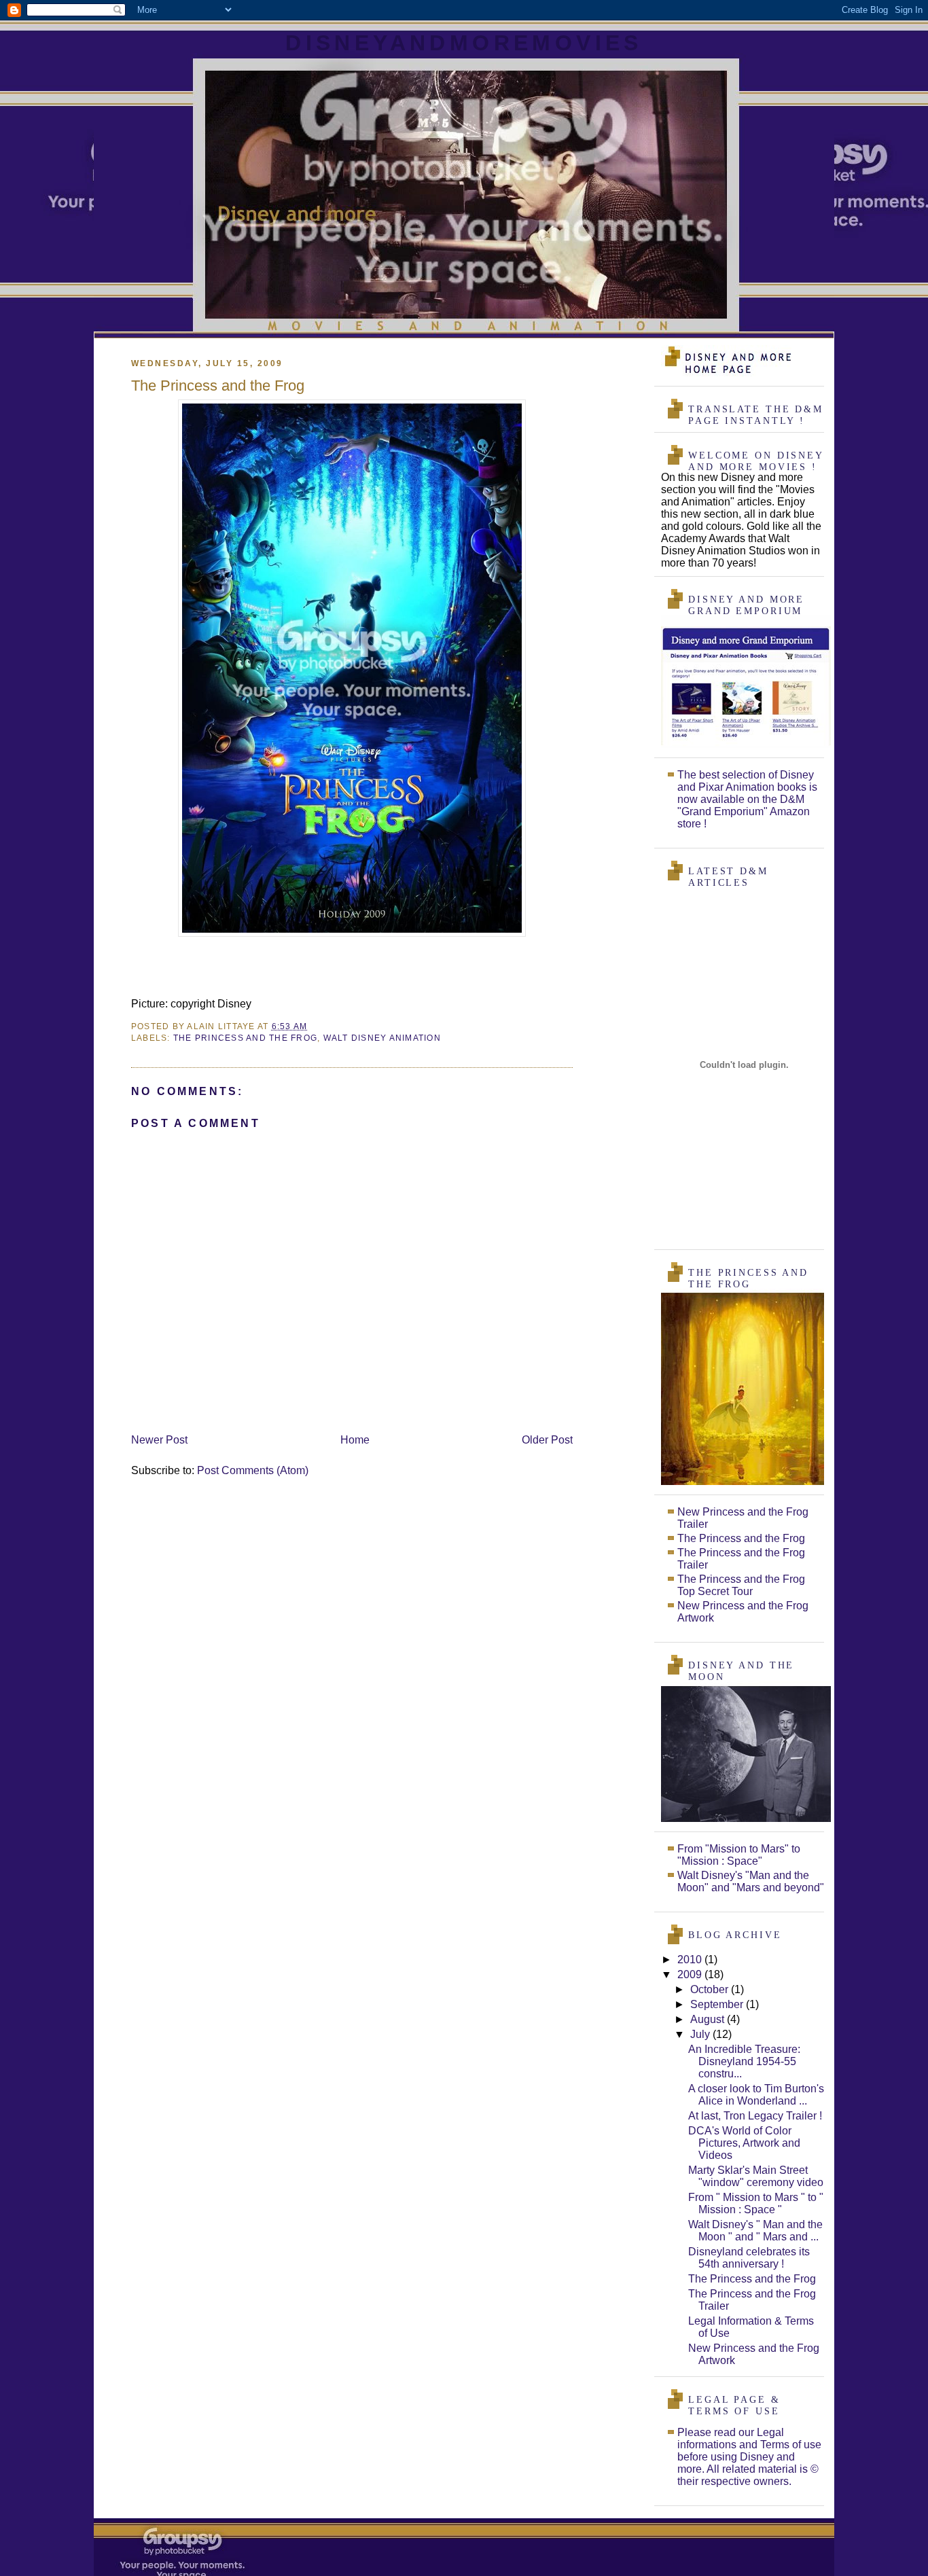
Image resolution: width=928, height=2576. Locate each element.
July (701, 2034)
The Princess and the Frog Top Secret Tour (741, 1585)
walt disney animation (382, 1038)
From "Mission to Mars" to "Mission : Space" (739, 1855)
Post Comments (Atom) (253, 1470)
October (711, 1989)
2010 (691, 1960)
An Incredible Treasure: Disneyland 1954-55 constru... (744, 2061)
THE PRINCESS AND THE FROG (245, 1038)
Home (355, 1440)
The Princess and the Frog (741, 1538)
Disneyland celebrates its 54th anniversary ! (749, 2258)
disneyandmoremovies (464, 43)
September (718, 2004)
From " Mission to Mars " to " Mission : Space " (756, 2203)
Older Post (547, 1440)
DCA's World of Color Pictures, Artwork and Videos (744, 2143)
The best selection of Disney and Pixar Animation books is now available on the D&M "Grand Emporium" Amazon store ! (747, 799)
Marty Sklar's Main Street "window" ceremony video (756, 2176)
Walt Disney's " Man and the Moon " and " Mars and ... (755, 2231)
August (709, 2019)
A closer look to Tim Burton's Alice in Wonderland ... (756, 2095)
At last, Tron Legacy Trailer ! (755, 2116)
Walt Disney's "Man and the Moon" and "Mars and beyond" (751, 1881)
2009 (691, 1974)
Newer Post (159, 1440)
